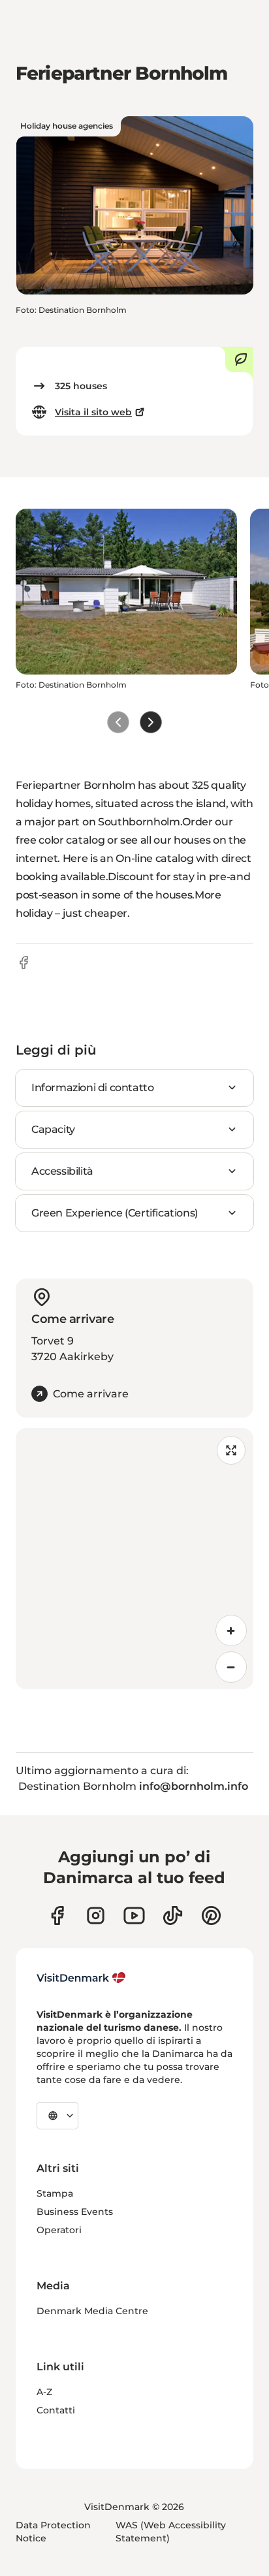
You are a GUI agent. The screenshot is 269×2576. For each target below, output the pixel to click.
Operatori (59, 2230)
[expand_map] (231, 1450)
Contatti (56, 2410)
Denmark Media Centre (92, 2311)
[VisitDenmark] (81, 1978)
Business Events (75, 2212)
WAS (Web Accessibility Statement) (171, 2532)
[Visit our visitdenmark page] (134, 1916)
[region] (134, 1559)
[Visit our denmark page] (57, 1916)
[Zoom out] (231, 1667)
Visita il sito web (93, 412)
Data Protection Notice (53, 2532)
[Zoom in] (231, 1630)
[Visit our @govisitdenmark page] (173, 1916)
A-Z (44, 2392)
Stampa (55, 2193)
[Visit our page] (96, 1916)
